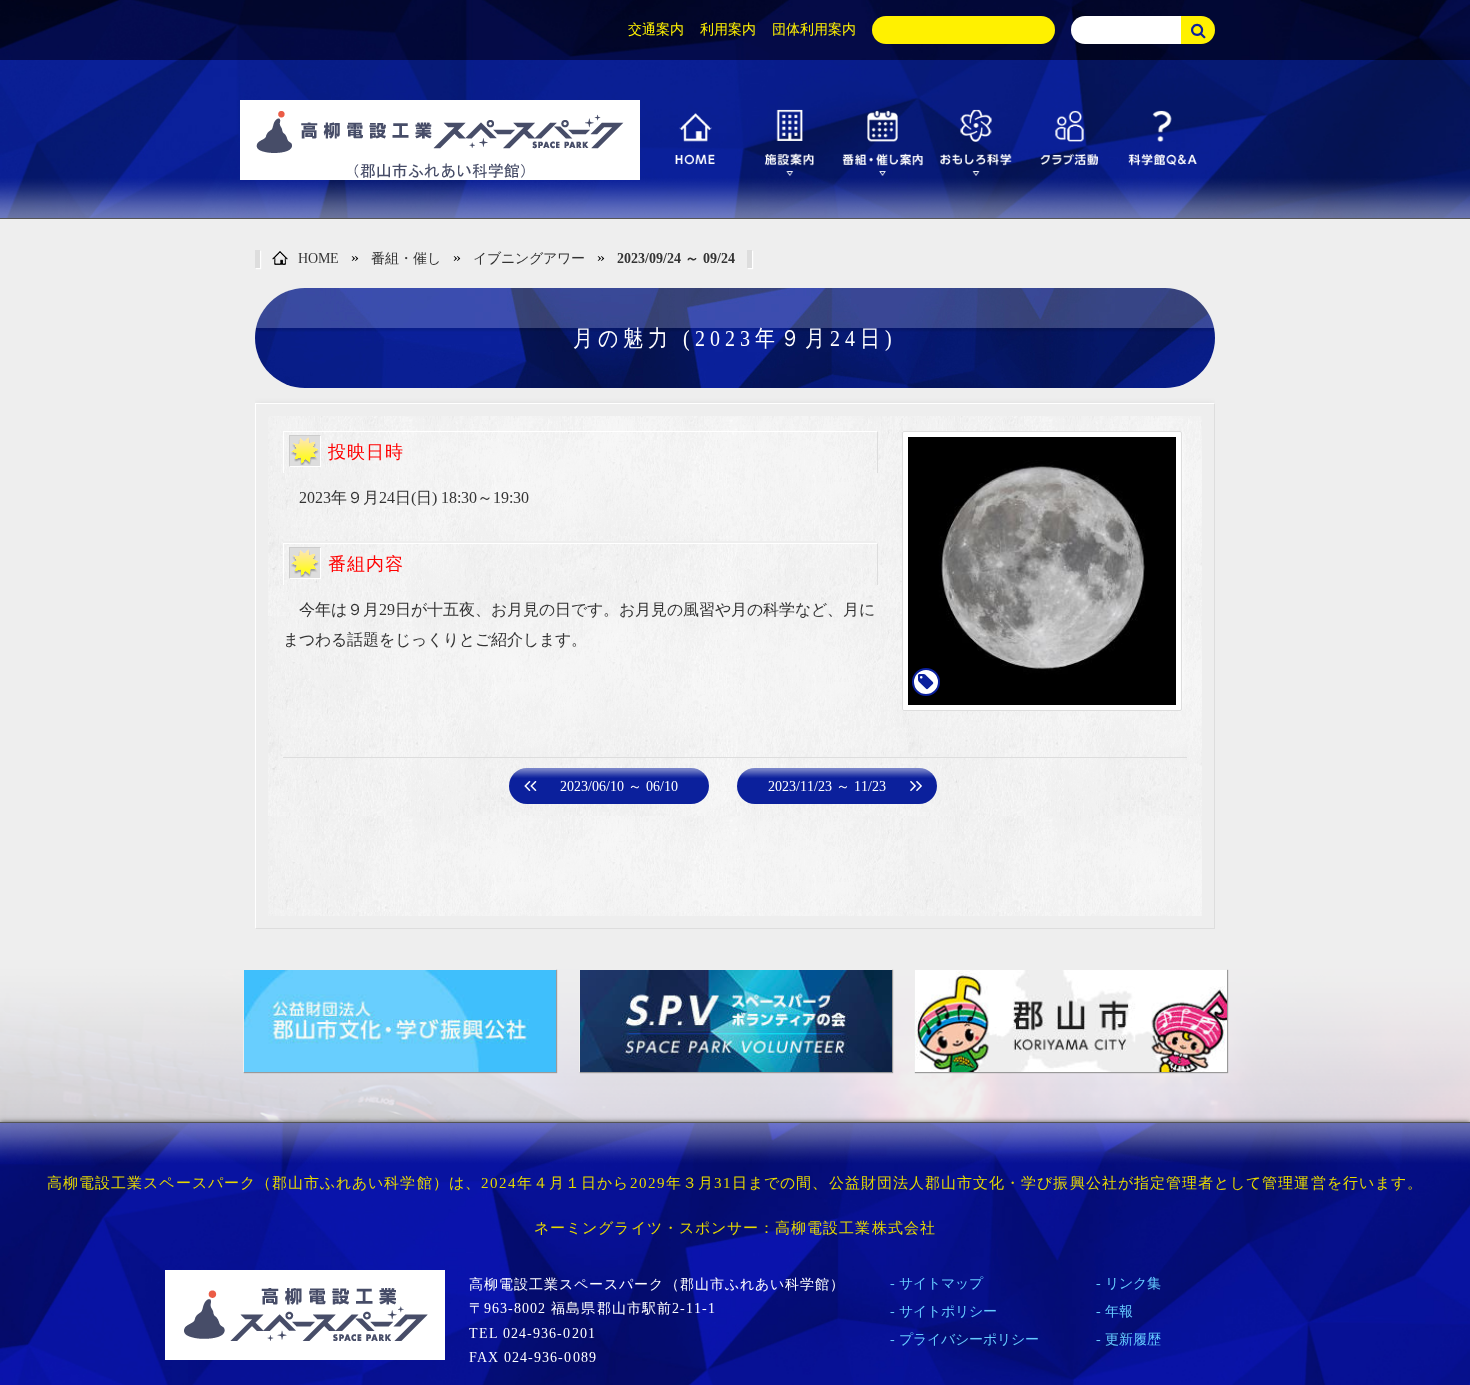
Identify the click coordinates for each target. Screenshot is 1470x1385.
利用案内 (728, 29)
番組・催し (406, 258)
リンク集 (1133, 1283)
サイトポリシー (948, 1311)
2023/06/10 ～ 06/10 (619, 786)
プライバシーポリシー (969, 1339)
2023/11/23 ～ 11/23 (827, 786)
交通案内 (656, 29)
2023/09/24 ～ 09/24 (676, 258)
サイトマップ (941, 1283)
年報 (1119, 1311)
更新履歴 (1133, 1339)
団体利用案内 (814, 29)
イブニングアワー (529, 258)
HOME (318, 258)
